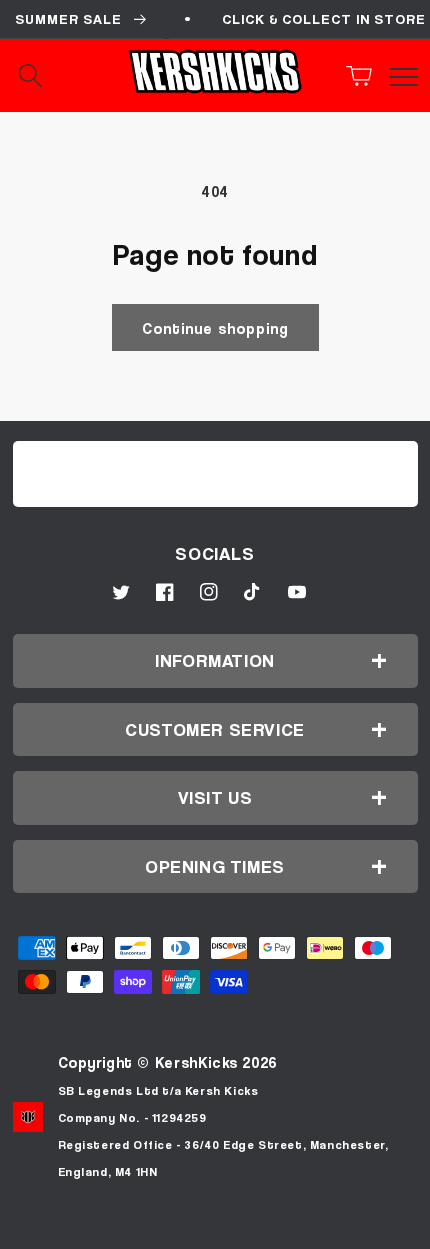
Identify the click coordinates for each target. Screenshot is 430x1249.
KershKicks (196, 1062)
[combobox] (50, 76)
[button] (365, 76)
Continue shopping (215, 328)
